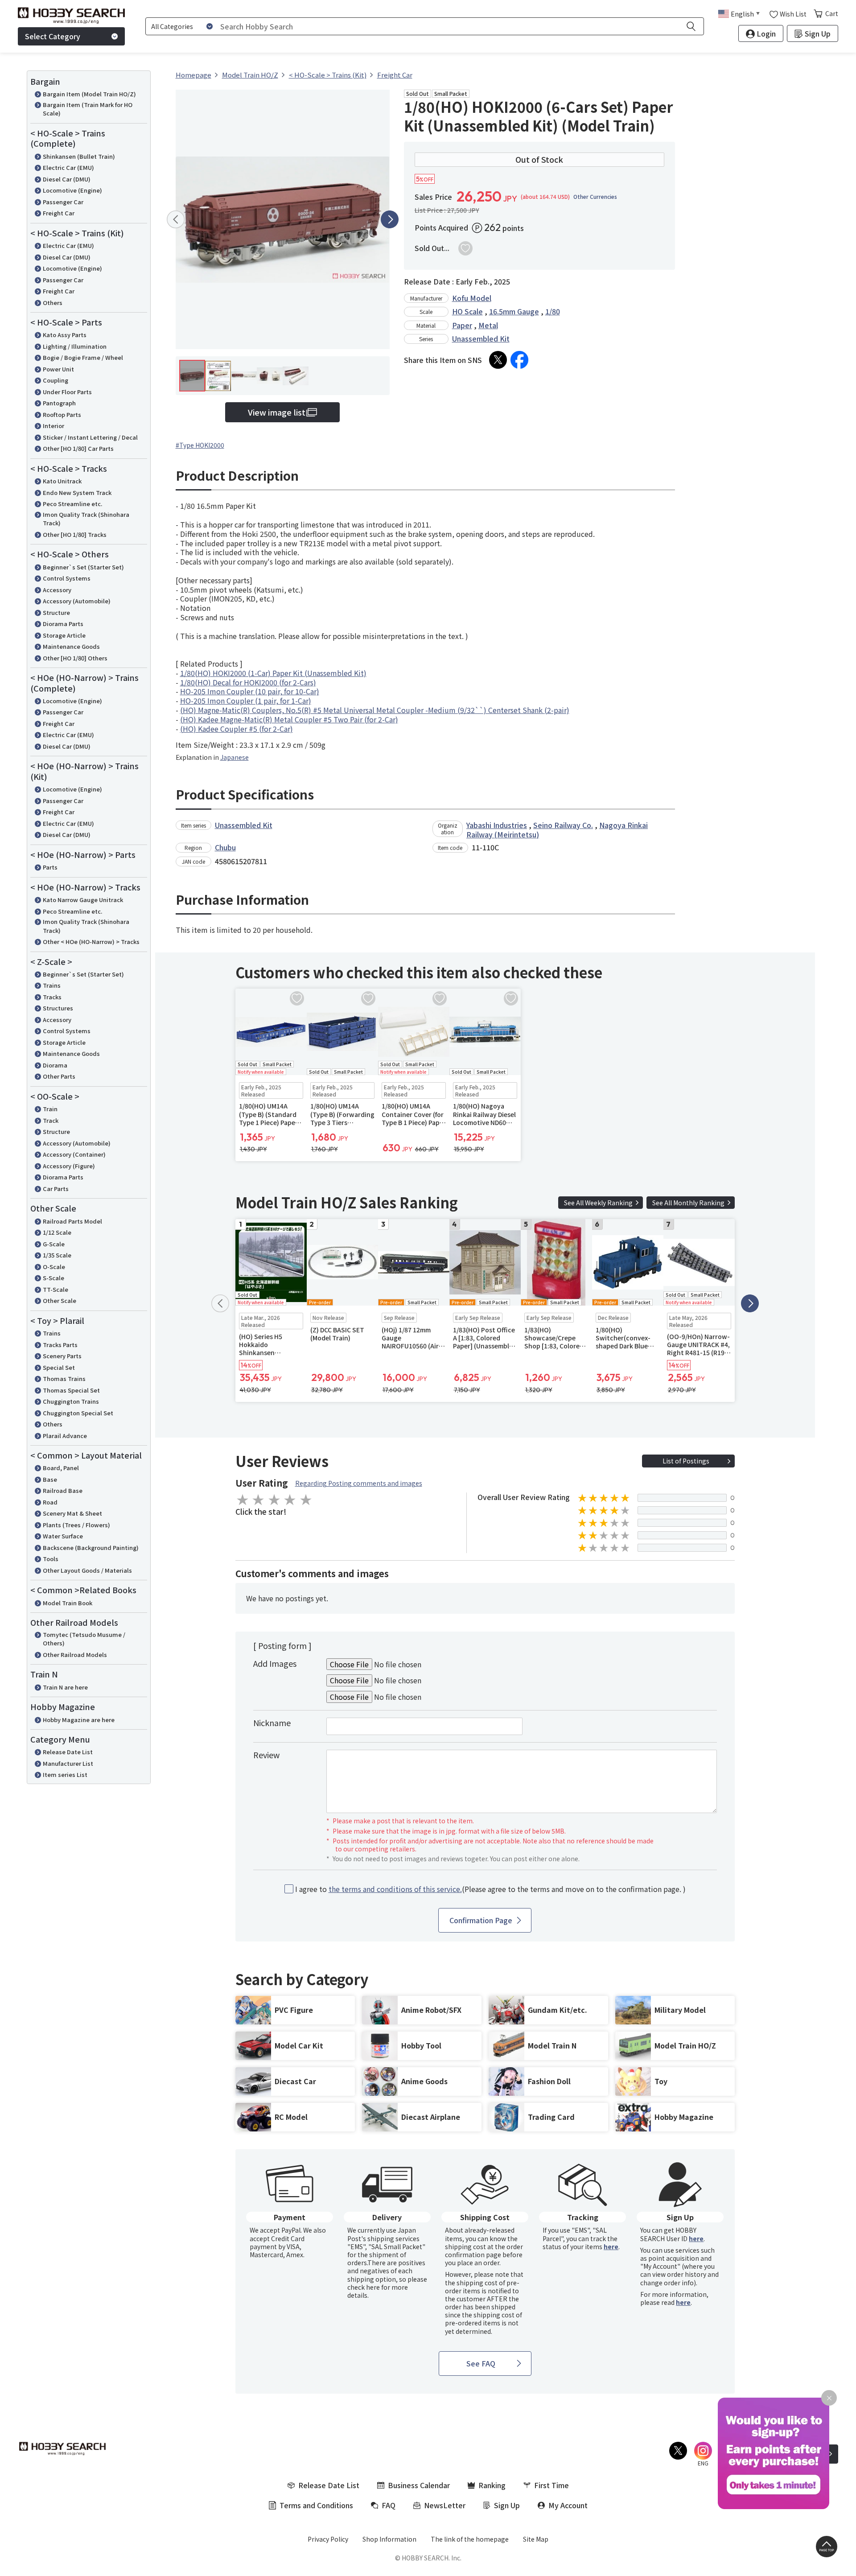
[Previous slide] (176, 219)
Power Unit (58, 369)
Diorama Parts (63, 624)
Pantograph (59, 403)
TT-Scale (56, 1289)
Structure (56, 612)
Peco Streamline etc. (72, 504)
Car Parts (56, 1189)
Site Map (536, 2539)
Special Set (59, 1367)
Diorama (55, 1065)
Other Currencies (595, 197)
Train (50, 1109)
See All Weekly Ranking (598, 1203)
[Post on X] (498, 360)
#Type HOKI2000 (200, 445)
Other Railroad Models (75, 1655)
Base (50, 1479)
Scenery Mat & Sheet (72, 1513)
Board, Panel (61, 1468)
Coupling (56, 380)
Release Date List (68, 1752)
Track (51, 1120)
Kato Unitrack (62, 481)
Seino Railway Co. (563, 825)
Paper (462, 325)
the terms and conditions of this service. (395, 1889)
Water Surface (63, 1536)
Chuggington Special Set (78, 1413)
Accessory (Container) (74, 1154)
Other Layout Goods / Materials (87, 1570)
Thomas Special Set (71, 1390)
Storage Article (64, 635)
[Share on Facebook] (519, 360)
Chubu (225, 847)
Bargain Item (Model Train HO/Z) (89, 94)
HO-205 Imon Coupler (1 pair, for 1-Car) (246, 701)
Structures (58, 1008)
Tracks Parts (60, 1345)
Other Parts (59, 1076)
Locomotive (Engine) (72, 190)
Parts (50, 867)
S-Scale (53, 1278)
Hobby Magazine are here (79, 1720)
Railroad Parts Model (72, 1221)
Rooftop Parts (62, 414)
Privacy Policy (328, 2539)
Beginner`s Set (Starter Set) (83, 567)
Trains (52, 985)
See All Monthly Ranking (688, 1203)
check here (364, 2287)
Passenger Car (63, 202)
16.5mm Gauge (514, 311)
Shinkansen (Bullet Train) (79, 156)
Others (53, 303)
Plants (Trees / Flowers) (76, 1525)
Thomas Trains (64, 1379)
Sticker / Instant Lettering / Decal (90, 437)
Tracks (52, 997)
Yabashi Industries (497, 825)
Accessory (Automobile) (77, 601)
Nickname (272, 1723)
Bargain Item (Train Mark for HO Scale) (88, 109)
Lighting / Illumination (75, 346)
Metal (488, 325)
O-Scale (54, 1267)
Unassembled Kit (481, 338)
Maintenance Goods (71, 646)
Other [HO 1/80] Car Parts (78, 448)
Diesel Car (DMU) (67, 179)
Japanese (235, 757)
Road (50, 1502)
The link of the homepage (470, 2539)
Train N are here (65, 1687)
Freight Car (59, 213)
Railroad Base (63, 1490)
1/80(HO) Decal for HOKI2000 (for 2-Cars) (248, 682)
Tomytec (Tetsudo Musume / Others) (84, 1639)
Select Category (53, 36)
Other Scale (60, 1300)
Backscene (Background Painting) (91, 1548)
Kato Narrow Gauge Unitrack (83, 900)
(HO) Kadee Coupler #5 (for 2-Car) (237, 729)
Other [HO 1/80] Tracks (75, 534)
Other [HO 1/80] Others (75, 658)
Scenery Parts (62, 1356)
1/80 (553, 311)
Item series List (65, 1774)
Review (266, 1755)
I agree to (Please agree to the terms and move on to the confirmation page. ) (490, 1889)
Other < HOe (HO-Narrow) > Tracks (91, 942)
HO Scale (467, 311)
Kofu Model (472, 298)
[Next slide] (390, 219)
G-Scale (54, 1244)
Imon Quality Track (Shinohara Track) (86, 519)
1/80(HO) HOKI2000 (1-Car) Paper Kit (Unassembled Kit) (273, 673)
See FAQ (481, 2363)
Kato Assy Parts (65, 335)
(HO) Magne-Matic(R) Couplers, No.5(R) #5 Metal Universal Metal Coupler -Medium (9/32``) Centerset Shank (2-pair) (375, 710)
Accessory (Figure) (69, 1166)
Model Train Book (68, 1603)
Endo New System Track (77, 493)
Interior (53, 426)
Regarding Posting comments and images (359, 1483)
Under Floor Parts (67, 392)
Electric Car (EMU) (68, 167)
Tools (51, 1559)
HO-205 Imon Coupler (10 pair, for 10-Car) (250, 691)
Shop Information (389, 2539)
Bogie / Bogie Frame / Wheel (83, 357)
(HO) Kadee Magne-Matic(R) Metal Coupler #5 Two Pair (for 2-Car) (289, 719)
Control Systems (67, 578)
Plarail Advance (65, 1436)
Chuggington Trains (71, 1401)
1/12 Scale (57, 1232)
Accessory (57, 590)
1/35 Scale (57, 1255)
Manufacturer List (68, 1763)
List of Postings (686, 1461)
